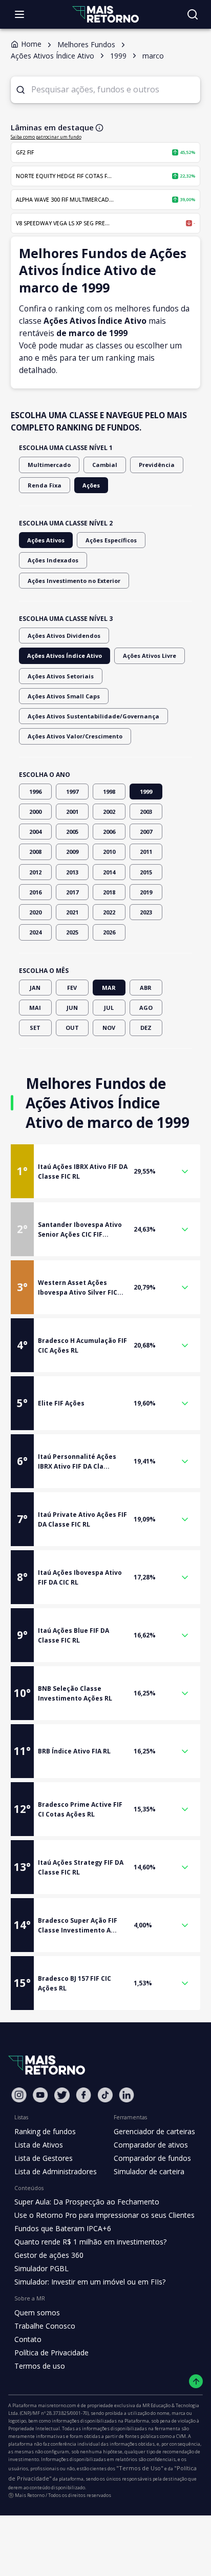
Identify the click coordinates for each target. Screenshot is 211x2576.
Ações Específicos (111, 540)
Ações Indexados (53, 560)
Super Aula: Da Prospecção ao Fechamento (87, 2202)
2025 (72, 932)
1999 (146, 792)
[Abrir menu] (19, 14)
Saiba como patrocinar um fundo (46, 137)
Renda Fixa (45, 485)
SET (35, 1028)
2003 (146, 812)
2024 (35, 932)
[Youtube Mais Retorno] (40, 2095)
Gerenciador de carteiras (154, 2131)
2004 (35, 832)
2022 (109, 912)
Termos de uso (40, 2366)
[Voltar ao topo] (196, 2381)
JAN (35, 988)
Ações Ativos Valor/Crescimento (75, 736)
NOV (109, 1028)
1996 (35, 792)
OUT (72, 1028)
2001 (72, 812)
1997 (72, 792)
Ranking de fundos (45, 2131)
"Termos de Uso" (140, 2468)
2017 (72, 892)
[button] (106, 1171)
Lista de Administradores (56, 2171)
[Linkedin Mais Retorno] (126, 2095)
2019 (146, 892)
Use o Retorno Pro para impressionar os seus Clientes (104, 2215)
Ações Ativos (46, 540)
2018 (109, 892)
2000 (35, 812)
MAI (35, 1008)
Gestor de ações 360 (49, 2255)
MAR (109, 988)
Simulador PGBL (41, 2268)
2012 (35, 872)
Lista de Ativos (39, 2145)
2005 (72, 832)
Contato (28, 2339)
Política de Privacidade (51, 2353)
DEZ (146, 1028)
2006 (109, 832)
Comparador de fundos (152, 2158)
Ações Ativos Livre (150, 656)
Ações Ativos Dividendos (64, 636)
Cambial (105, 465)
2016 (35, 892)
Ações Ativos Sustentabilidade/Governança (93, 716)
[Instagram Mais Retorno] (19, 2095)
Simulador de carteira (149, 2171)
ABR (146, 988)
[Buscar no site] (193, 14)
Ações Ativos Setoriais (61, 676)
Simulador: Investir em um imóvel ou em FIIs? (90, 2282)
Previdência (157, 465)
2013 (72, 872)
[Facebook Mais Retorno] (83, 2095)
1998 (109, 792)
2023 (146, 912)
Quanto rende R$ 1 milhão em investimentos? (90, 2242)
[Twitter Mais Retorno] (62, 2095)
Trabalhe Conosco (45, 2326)
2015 (146, 872)
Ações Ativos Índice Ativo (65, 656)
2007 (146, 832)
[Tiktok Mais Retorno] (105, 2095)
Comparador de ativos (151, 2145)
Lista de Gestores (44, 2158)
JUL (109, 1008)
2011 (146, 852)
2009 (72, 852)
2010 (109, 852)
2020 (35, 912)
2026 (109, 932)
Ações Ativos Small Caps (64, 696)
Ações (91, 485)
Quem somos (37, 2312)
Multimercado (49, 465)
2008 (35, 852)
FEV (72, 988)
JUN (72, 1008)
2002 (109, 812)
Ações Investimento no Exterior (74, 581)
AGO (146, 1008)
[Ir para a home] (105, 14)
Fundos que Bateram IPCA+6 (63, 2228)
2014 (109, 872)
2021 (72, 912)
